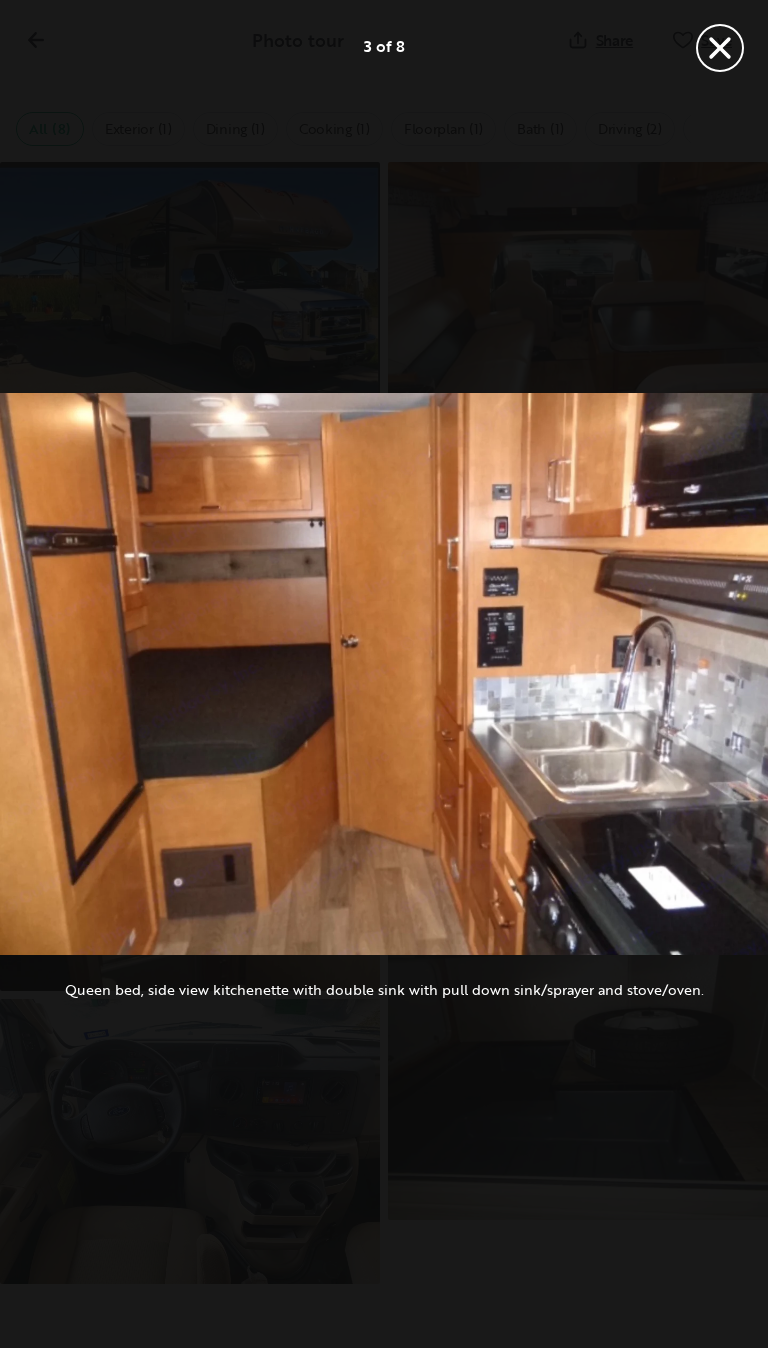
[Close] (720, 48)
